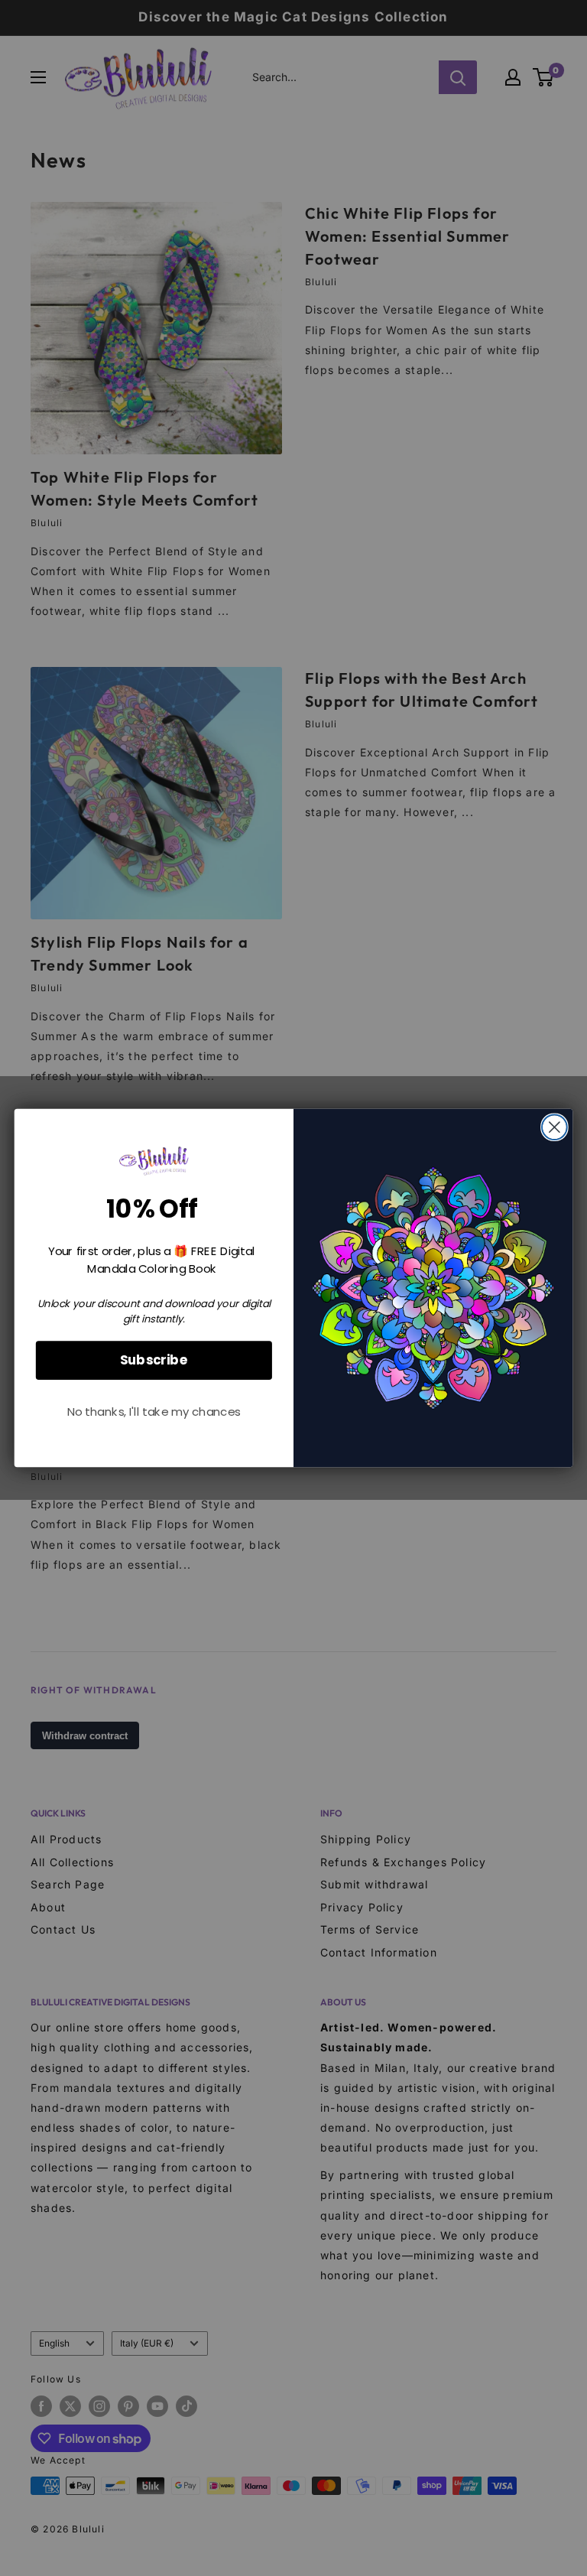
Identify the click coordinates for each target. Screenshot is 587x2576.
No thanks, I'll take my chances (154, 1412)
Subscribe (154, 1360)
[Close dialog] (555, 1127)
